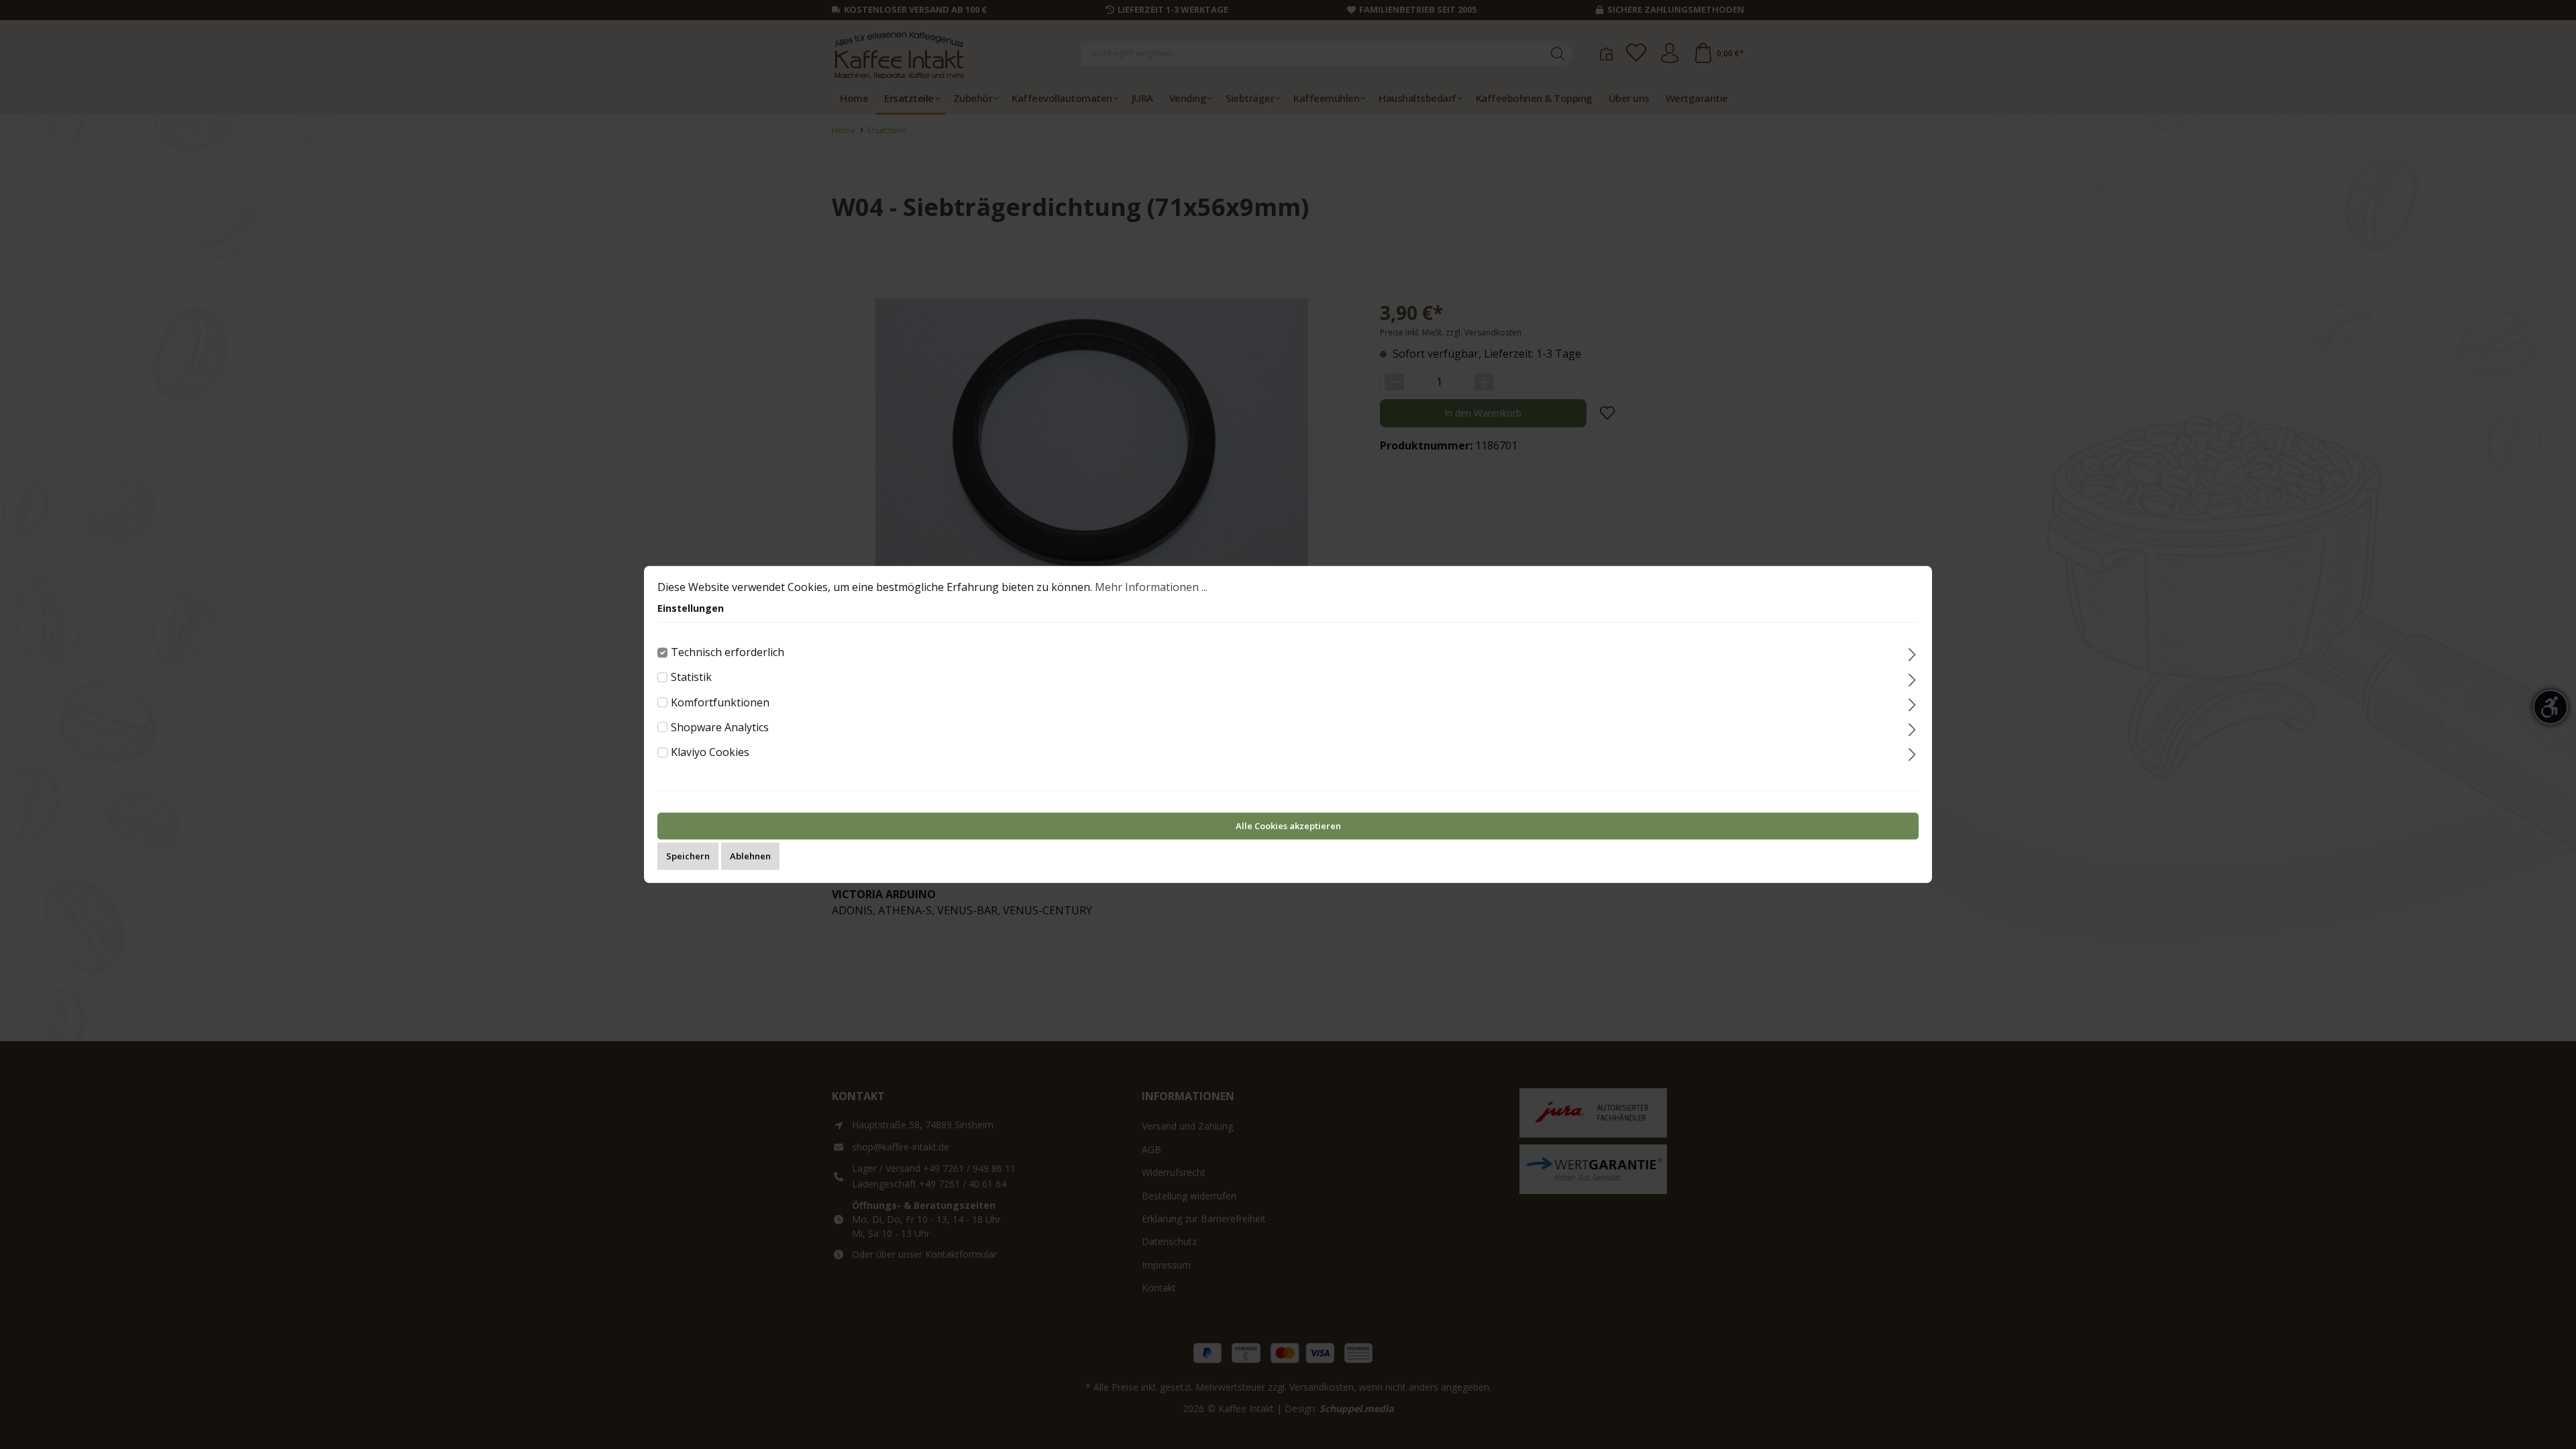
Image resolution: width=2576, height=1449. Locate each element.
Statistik (691, 678)
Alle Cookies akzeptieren (1288, 826)
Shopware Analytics (720, 727)
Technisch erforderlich (728, 652)
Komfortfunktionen (720, 702)
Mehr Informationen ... (1151, 587)
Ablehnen (750, 857)
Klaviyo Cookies (710, 752)
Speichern (688, 857)
